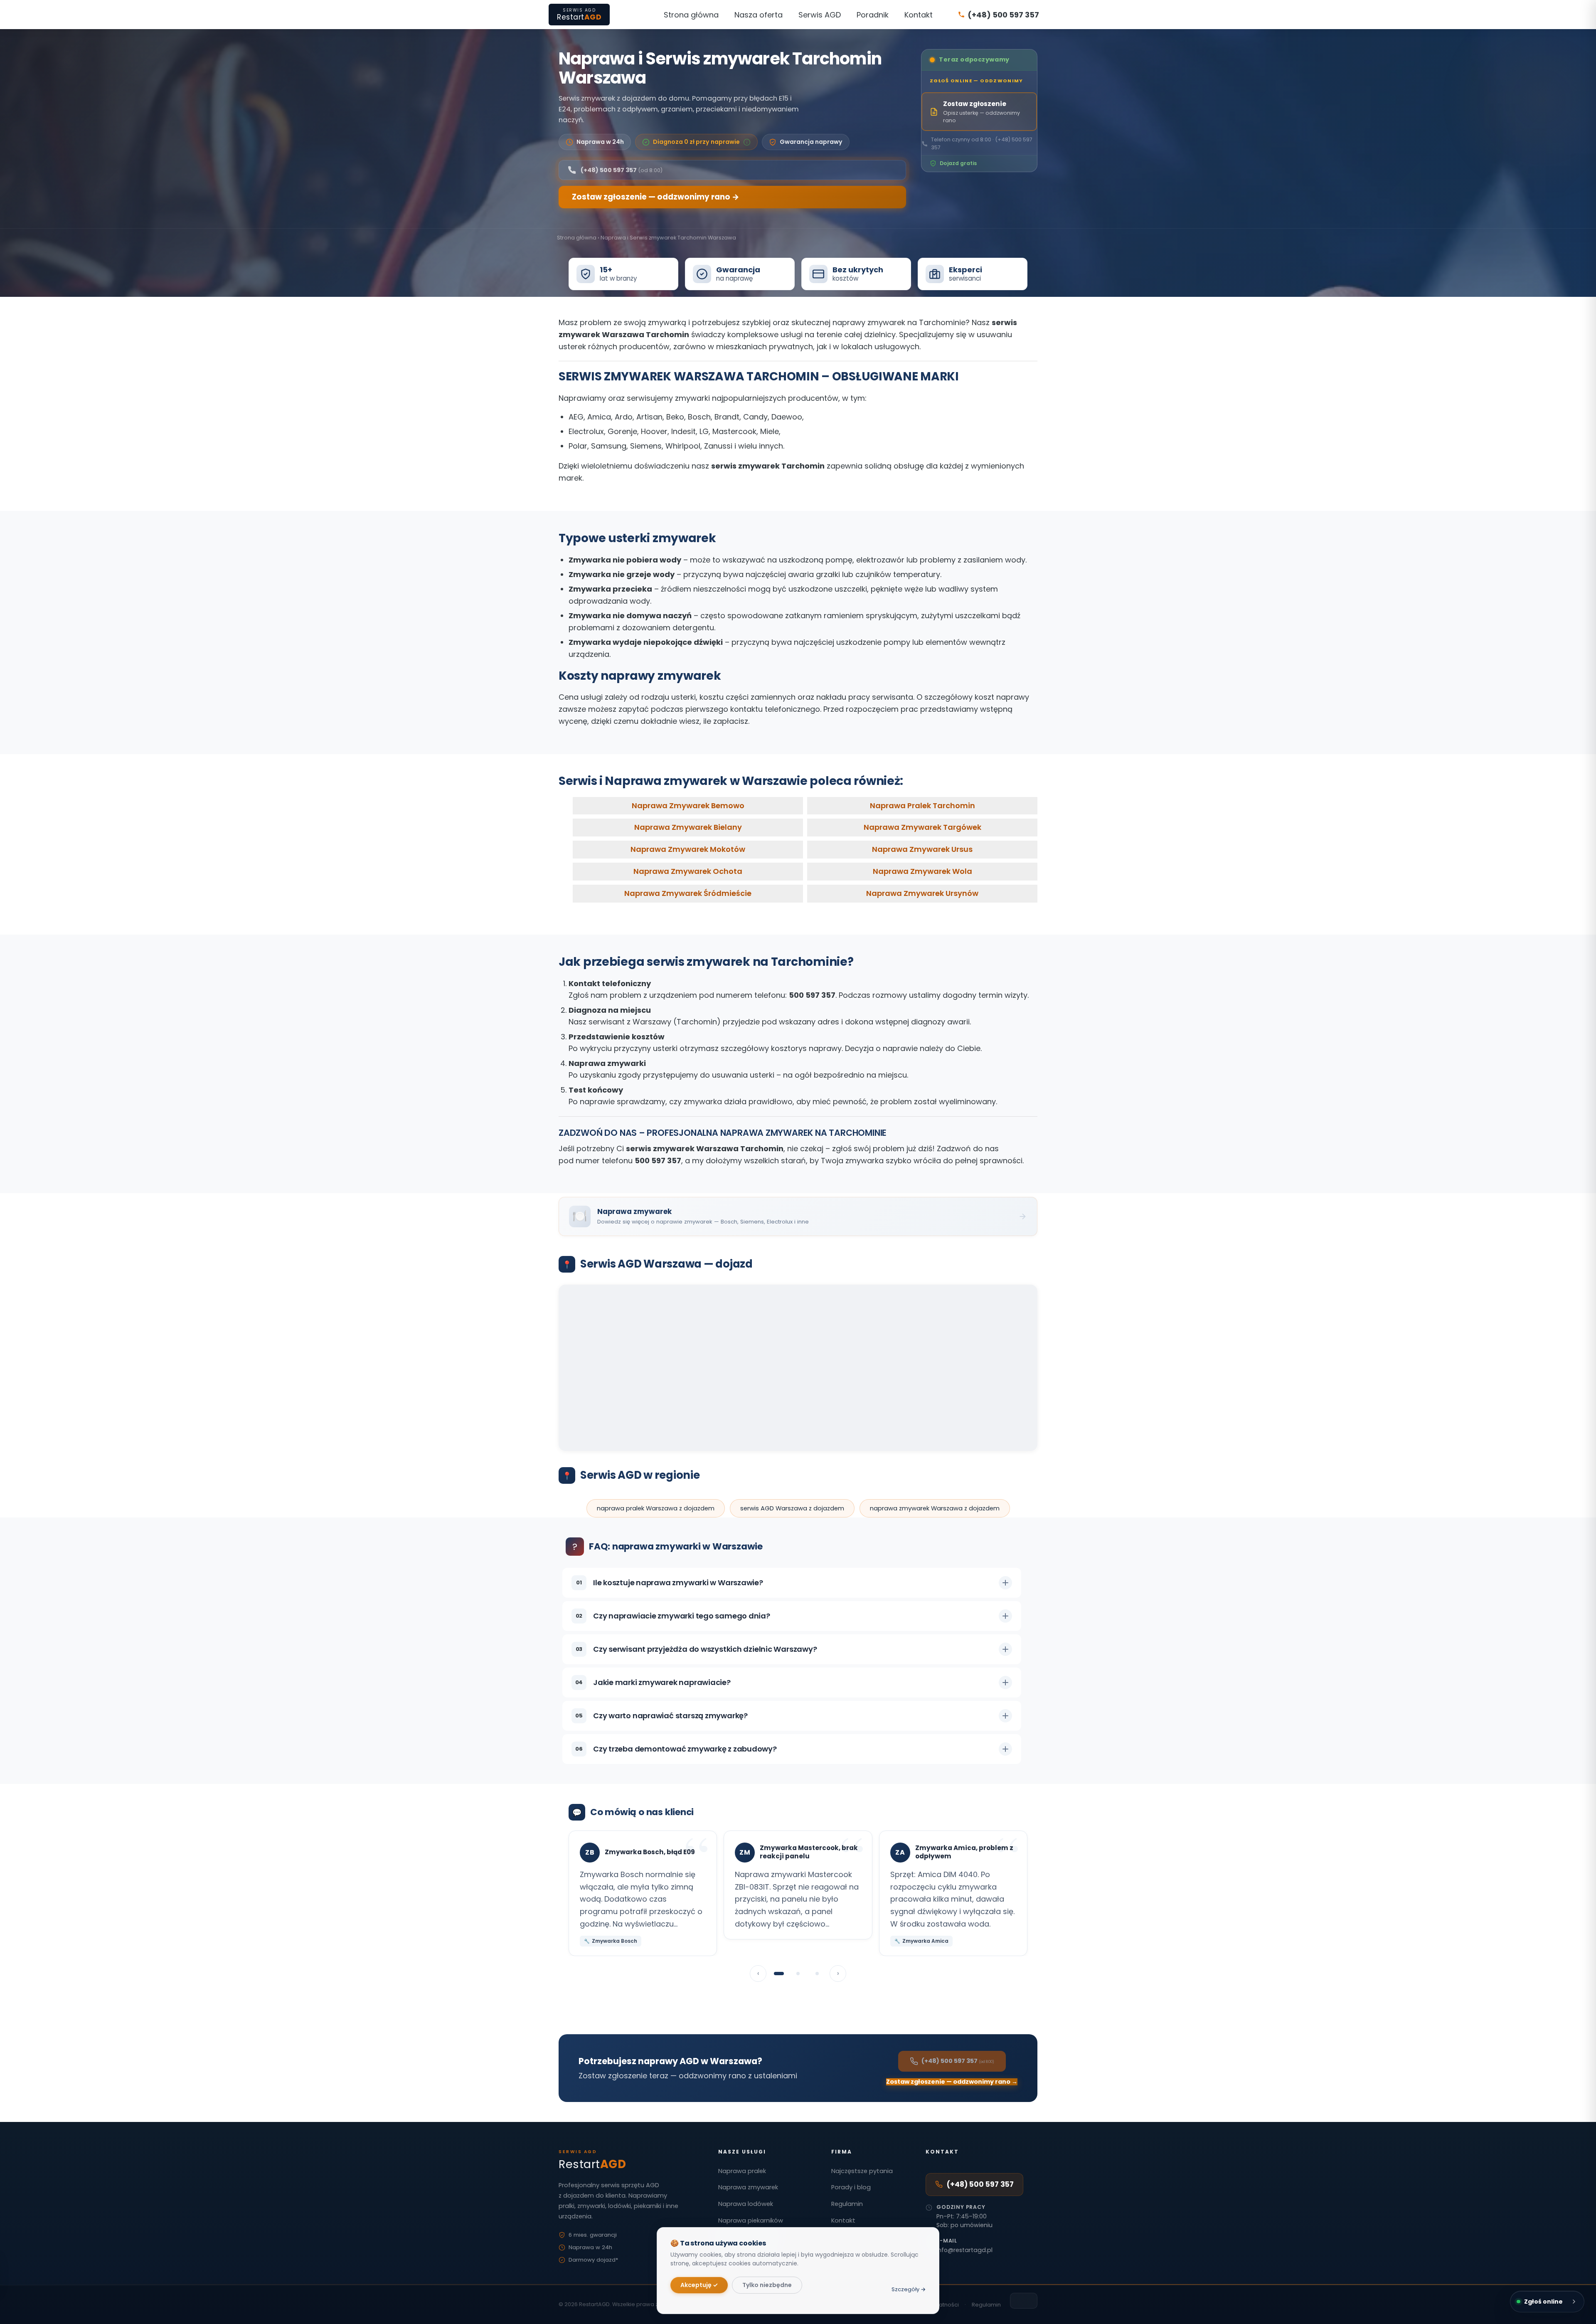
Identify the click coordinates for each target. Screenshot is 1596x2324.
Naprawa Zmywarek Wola (922, 871)
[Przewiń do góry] (1024, 2300)
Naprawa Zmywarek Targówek (922, 828)
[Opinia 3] (817, 1974)
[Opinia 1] (779, 1974)
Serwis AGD (820, 15)
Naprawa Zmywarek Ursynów (922, 893)
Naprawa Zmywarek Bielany (688, 828)
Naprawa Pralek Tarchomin (922, 806)
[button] (696, 142)
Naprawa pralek (742, 2171)
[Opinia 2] (798, 1974)
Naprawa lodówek (746, 2204)
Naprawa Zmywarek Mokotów (688, 850)
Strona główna (691, 15)
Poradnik (873, 15)
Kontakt (919, 15)
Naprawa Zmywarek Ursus (922, 850)
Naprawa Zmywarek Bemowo (688, 806)
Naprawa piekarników (751, 2220)
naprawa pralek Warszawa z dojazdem (656, 1508)
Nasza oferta (759, 15)
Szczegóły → (909, 2289)
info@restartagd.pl (964, 2250)
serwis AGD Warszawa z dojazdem (792, 1508)
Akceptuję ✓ (699, 2285)
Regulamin (847, 2204)
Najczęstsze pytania (862, 2171)
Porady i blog (851, 2187)
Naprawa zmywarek (748, 2187)
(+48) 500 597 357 (980, 2184)
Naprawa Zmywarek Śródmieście (688, 893)
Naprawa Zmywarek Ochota (688, 871)
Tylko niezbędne (767, 2285)
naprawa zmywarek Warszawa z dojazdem (935, 1508)
